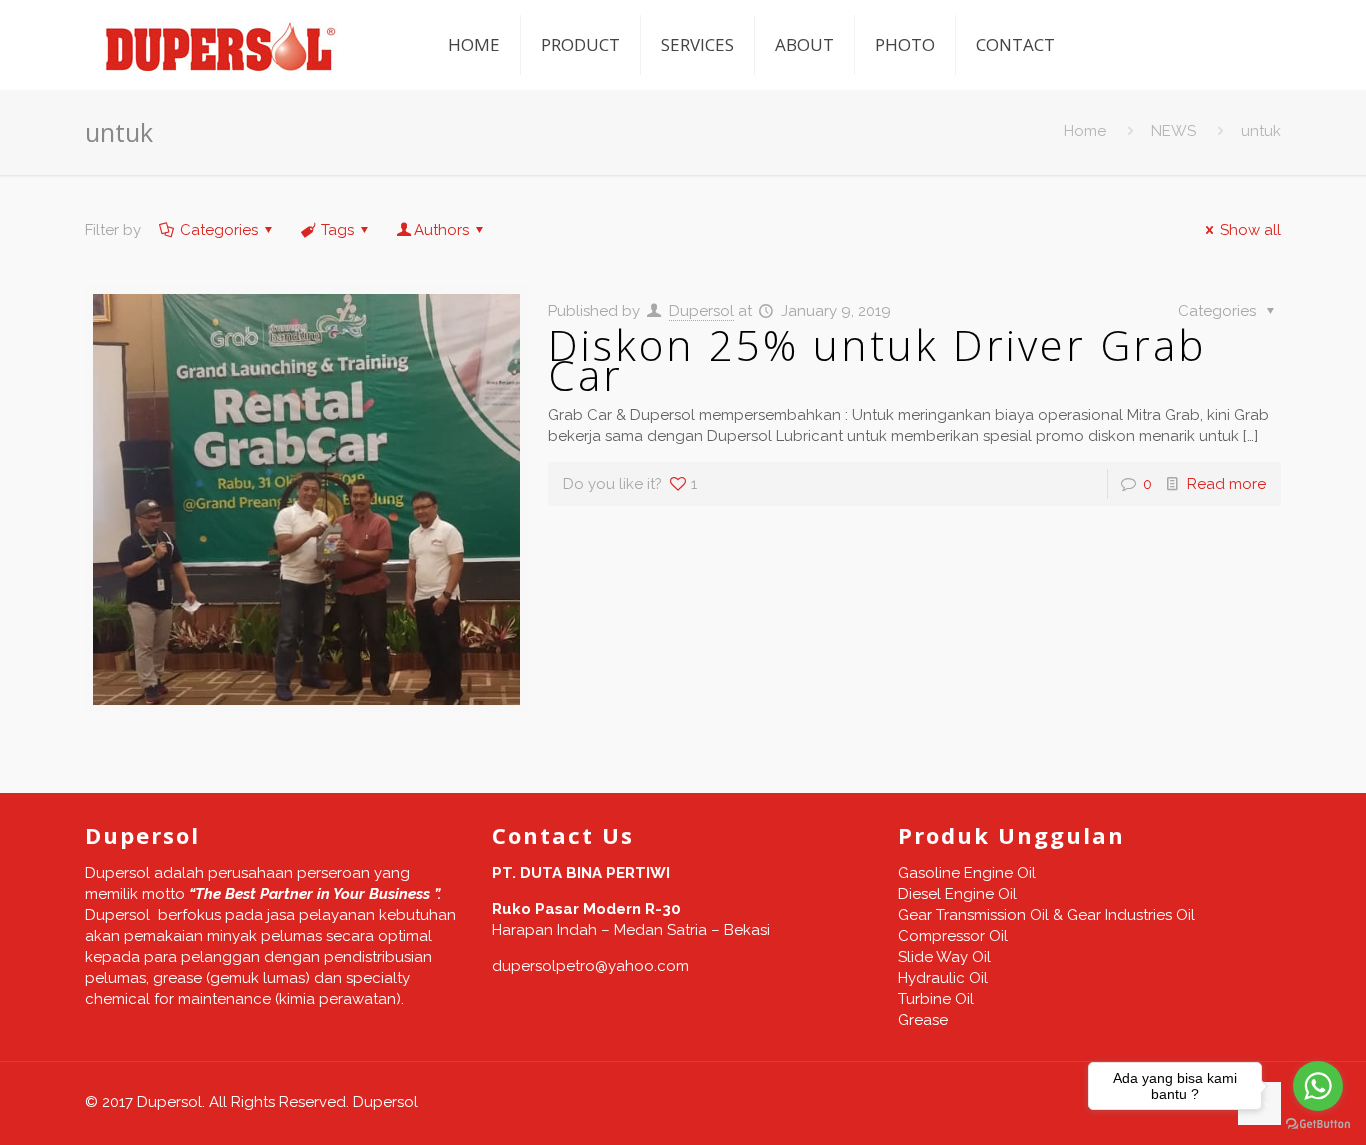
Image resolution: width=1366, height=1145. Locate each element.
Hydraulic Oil (943, 978)
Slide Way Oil (944, 957)
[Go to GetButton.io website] (1318, 1124)
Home (1085, 131)
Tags (337, 230)
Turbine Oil (936, 999)
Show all (1250, 230)
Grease (923, 1020)
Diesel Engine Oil (957, 894)
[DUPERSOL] (222, 45)
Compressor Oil (953, 936)
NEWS (1173, 131)
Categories (219, 230)
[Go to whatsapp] (1318, 1086)
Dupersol (701, 311)
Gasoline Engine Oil (967, 873)
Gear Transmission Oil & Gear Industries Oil (1046, 915)
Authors (441, 230)
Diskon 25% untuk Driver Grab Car (877, 359)
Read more (1226, 484)
